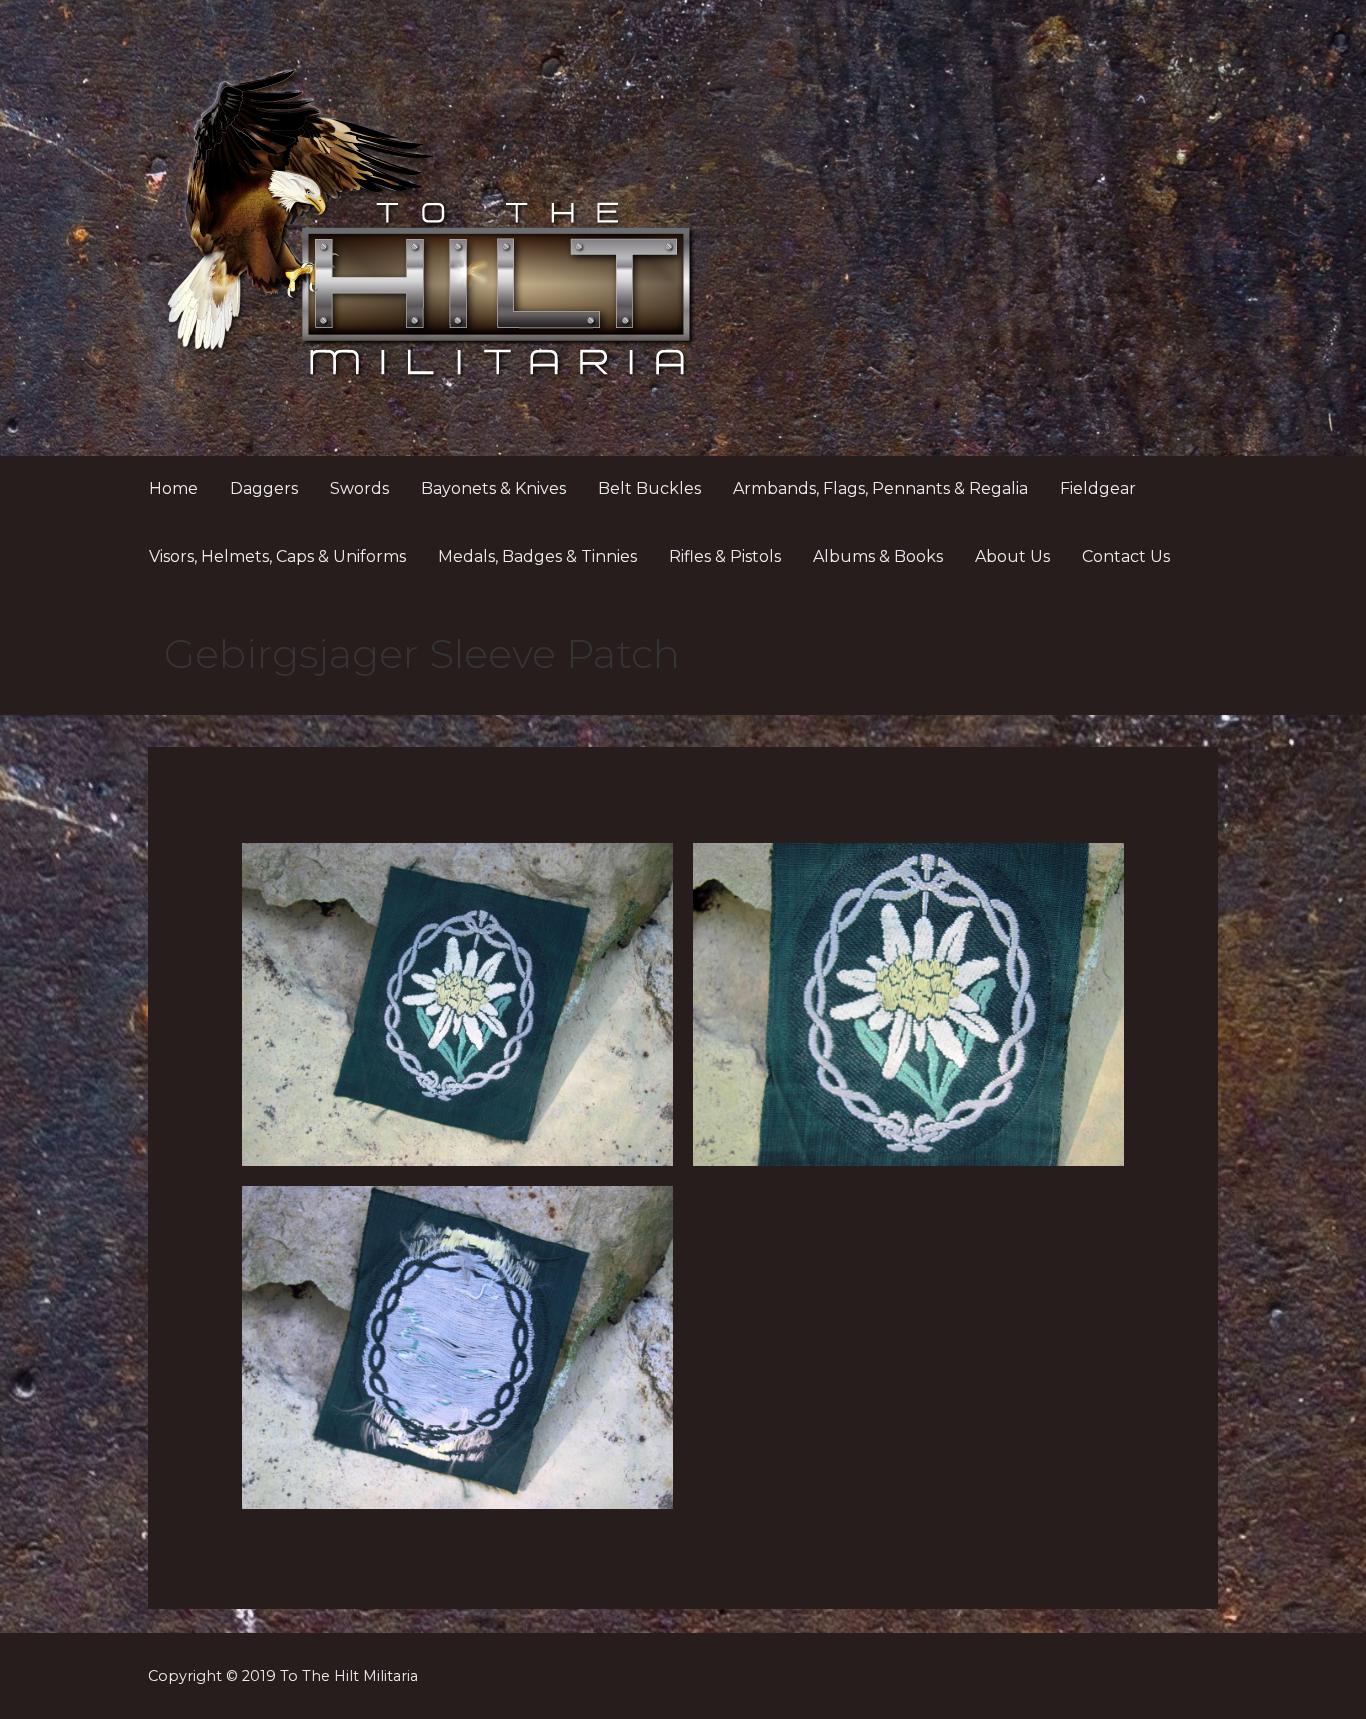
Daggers (264, 488)
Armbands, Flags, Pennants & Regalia (880, 488)
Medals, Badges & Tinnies (537, 556)
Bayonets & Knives (493, 488)
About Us (1012, 556)
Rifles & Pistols (725, 556)
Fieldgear (1098, 488)
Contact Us (1126, 556)
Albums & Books (878, 556)
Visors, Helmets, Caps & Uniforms (277, 556)
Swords (359, 488)
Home (173, 488)
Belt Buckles (649, 488)
